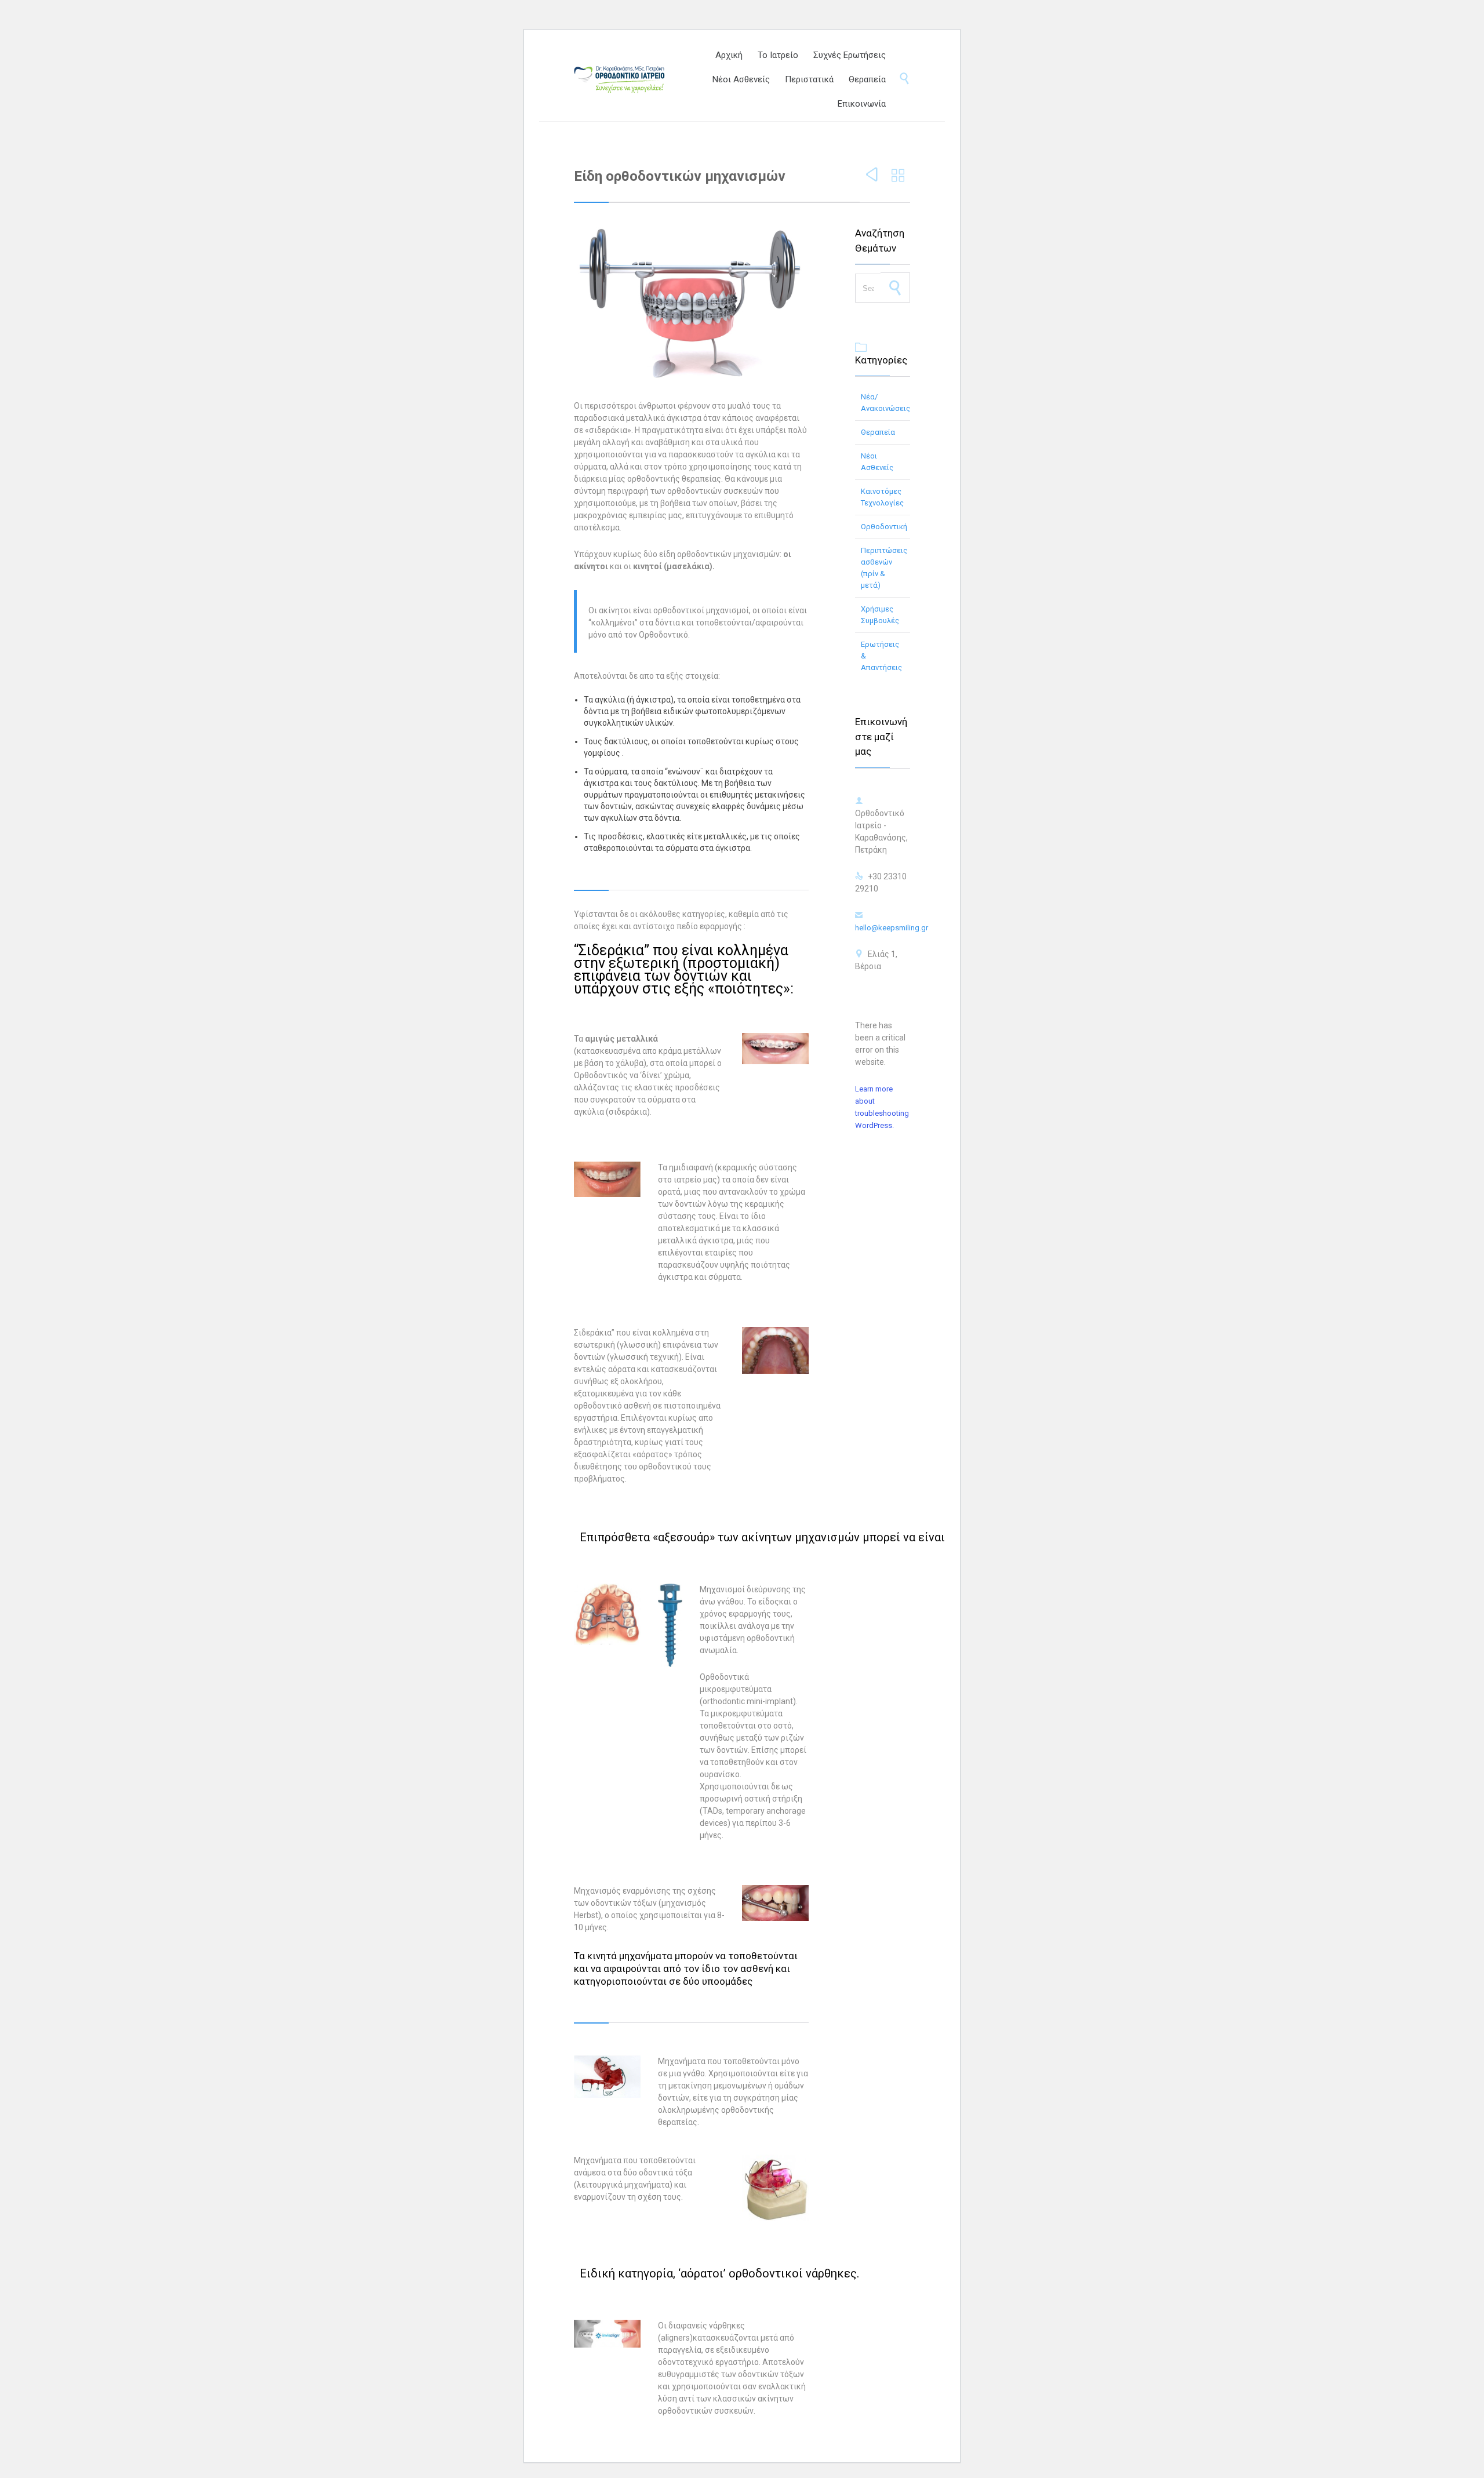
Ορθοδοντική (884, 527)
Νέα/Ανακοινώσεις (885, 403)
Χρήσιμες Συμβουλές (880, 615)
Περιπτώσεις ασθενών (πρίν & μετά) (884, 568)
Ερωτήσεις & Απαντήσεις (881, 656)
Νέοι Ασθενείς (877, 462)
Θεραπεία (878, 432)
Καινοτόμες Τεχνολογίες (882, 497)
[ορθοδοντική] (631, 79)
